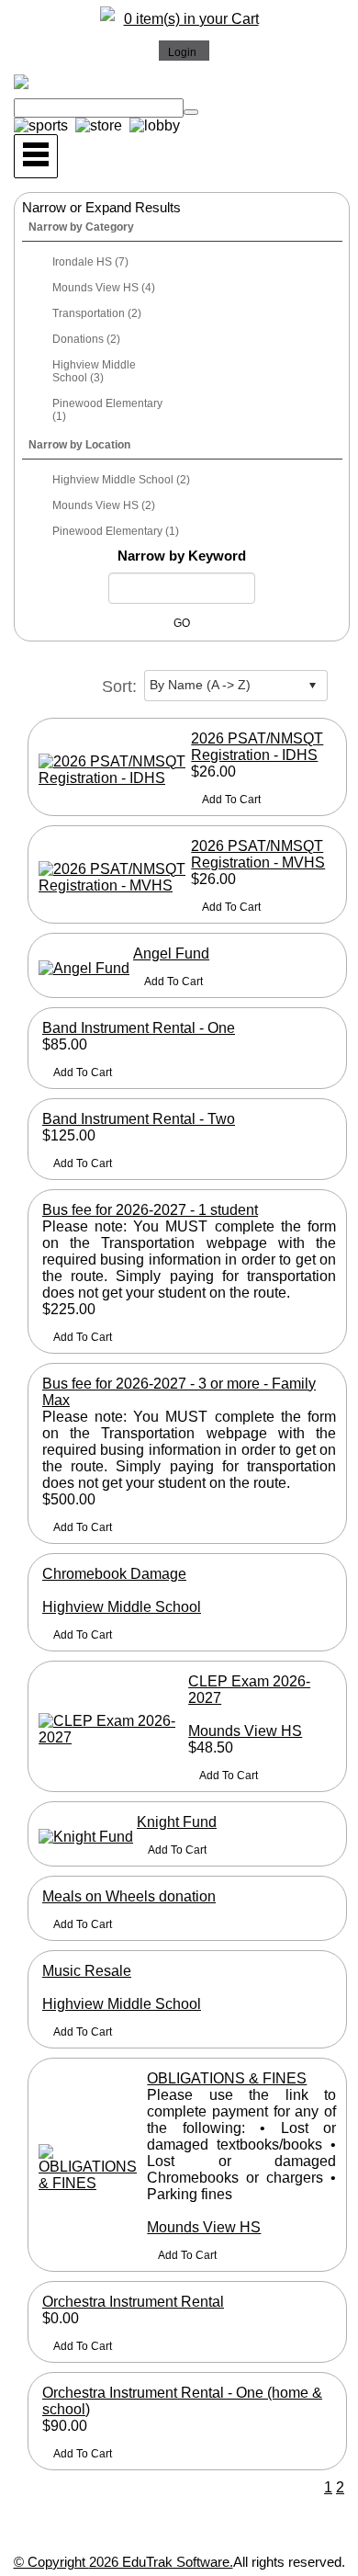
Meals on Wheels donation (129, 1896)
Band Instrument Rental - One (139, 1028)
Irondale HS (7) (90, 262)
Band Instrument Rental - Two (139, 1119)
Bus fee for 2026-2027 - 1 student (150, 1210)
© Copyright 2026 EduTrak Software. (123, 2562)
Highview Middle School (122, 1607)
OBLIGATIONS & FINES (227, 2078)
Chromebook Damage (114, 1574)
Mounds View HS (245, 1731)
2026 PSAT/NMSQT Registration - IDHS (257, 747)
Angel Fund (171, 953)
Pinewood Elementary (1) (107, 410)
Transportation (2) (97, 313)
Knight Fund (177, 1822)
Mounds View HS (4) (104, 288)
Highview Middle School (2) (121, 480)
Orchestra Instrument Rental (133, 2302)
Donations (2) (86, 339)
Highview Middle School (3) (94, 371)
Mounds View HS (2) (104, 505)
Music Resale (87, 1971)
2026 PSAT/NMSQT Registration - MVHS (258, 854)
